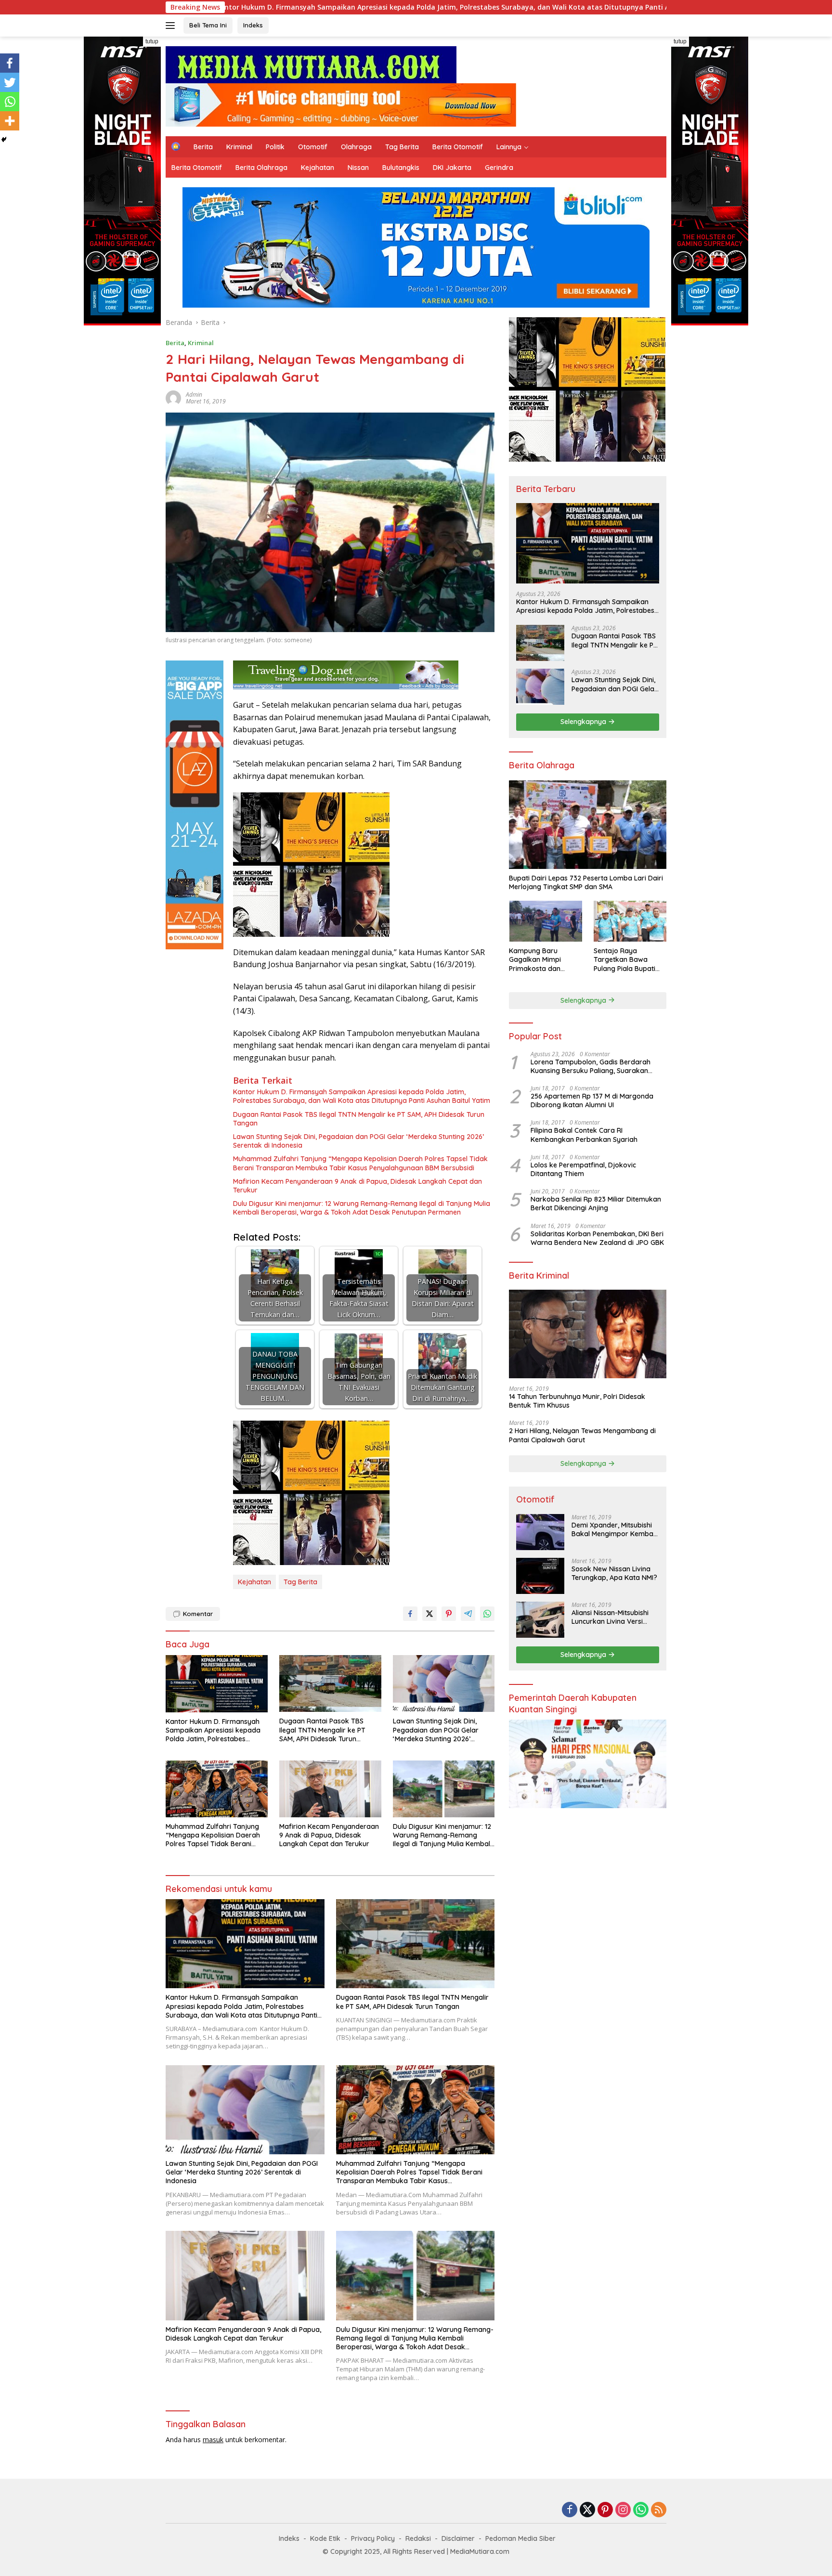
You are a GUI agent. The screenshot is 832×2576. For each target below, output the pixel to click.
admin (194, 395)
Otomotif (313, 147)
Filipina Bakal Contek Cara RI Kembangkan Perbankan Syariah (584, 1135)
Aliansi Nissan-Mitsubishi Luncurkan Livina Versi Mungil (610, 1617)
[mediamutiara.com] (311, 64)
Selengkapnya (584, 722)
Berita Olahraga (261, 168)
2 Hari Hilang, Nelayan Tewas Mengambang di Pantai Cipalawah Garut (582, 1435)
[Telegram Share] (468, 1614)
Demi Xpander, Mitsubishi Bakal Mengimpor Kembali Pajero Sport (614, 1529)
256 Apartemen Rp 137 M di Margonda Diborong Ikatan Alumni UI (592, 1100)
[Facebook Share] (410, 1614)
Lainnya (509, 147)
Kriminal (239, 147)
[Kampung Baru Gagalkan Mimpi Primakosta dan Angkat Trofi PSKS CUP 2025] (545, 921)
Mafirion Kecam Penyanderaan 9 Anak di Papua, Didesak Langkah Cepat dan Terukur (357, 1186)
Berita (203, 147)
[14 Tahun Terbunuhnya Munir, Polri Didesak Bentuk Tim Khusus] (588, 1334)
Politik (275, 147)
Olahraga (356, 147)
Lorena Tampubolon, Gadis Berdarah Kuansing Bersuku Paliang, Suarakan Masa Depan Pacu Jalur (591, 1066)
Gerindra (499, 168)
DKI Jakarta (452, 168)
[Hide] (4, 140)
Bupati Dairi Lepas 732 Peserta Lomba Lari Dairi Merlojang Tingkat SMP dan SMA (586, 882)
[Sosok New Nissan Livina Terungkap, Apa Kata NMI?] (540, 1576)
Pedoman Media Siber (520, 2538)
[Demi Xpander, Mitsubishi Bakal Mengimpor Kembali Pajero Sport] (540, 1532)
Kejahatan (318, 168)
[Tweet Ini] (429, 1614)
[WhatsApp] (641, 2510)
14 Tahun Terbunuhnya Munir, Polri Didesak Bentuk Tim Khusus (577, 1401)
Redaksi (418, 2538)
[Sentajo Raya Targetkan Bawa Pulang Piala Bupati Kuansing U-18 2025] (630, 921)
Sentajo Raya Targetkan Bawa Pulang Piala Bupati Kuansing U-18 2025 (625, 960)
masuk (213, 2440)
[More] (10, 121)
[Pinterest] (605, 2510)
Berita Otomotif (458, 147)
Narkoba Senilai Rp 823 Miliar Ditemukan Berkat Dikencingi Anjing (596, 1204)
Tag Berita (402, 147)
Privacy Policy (373, 2538)
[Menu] (172, 26)
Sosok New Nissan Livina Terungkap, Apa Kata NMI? (614, 1573)
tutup (152, 41)
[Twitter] (10, 82)
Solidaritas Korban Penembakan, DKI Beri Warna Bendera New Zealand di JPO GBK (597, 1238)
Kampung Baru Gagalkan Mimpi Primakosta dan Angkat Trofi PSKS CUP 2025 (545, 960)
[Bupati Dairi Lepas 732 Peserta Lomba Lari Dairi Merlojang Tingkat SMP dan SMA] (588, 825)
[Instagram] (623, 2510)
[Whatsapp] (10, 102)
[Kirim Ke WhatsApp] (487, 1614)
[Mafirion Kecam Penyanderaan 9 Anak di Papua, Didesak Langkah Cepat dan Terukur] (330, 1789)
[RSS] (659, 2510)
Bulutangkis (401, 168)
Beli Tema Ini (208, 25)
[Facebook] (10, 63)
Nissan (358, 168)
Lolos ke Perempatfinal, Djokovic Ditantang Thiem (583, 1169)
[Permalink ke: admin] (173, 397)
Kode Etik (325, 2538)
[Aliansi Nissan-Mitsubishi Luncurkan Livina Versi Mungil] (540, 1620)
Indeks (253, 25)
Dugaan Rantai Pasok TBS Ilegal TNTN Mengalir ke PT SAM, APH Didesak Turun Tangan (359, 1119)
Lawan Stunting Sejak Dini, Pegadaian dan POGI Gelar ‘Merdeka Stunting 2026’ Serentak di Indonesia (358, 1141)
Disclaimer (458, 2538)
